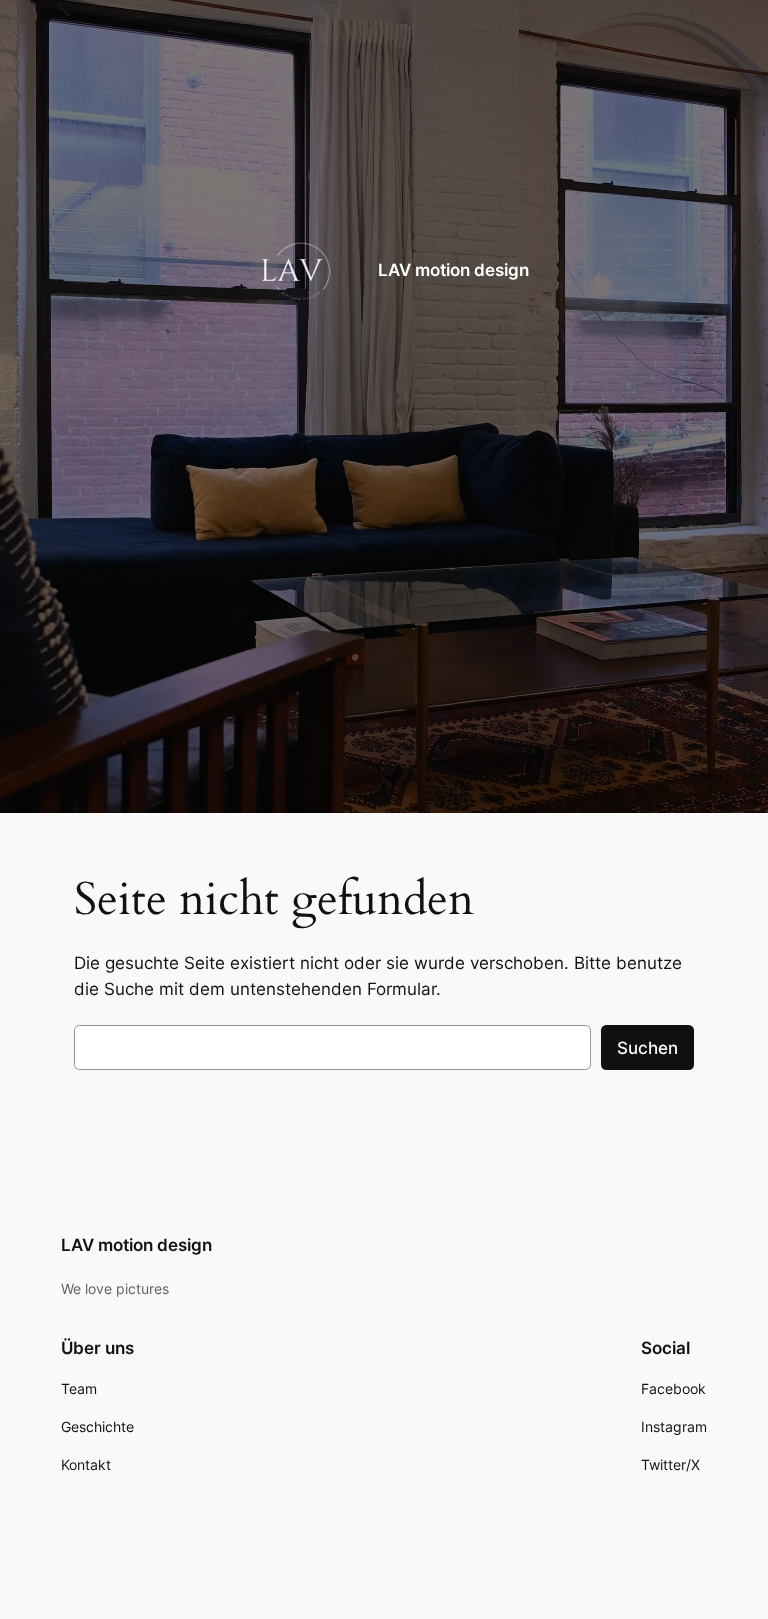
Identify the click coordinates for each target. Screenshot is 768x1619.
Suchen (647, 1048)
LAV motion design (453, 270)
